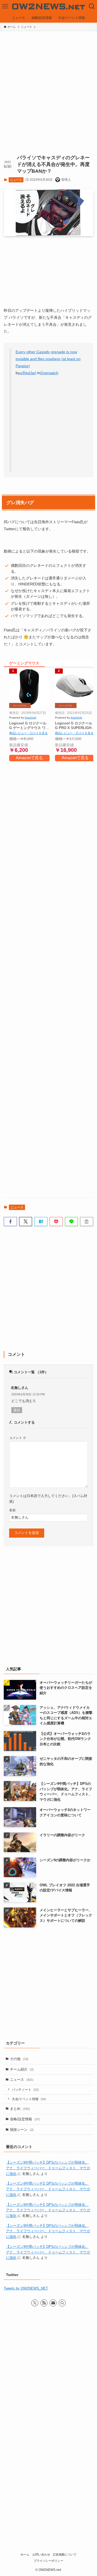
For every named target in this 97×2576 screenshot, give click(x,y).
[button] (10, 1222)
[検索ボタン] (92, 6)
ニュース (16, 180)
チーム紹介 (22, 2069)
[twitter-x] (35, 2303)
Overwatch (49, 373)
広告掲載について (65, 2554)
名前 (12, 1510)
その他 (19, 2059)
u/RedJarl (28, 373)
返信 (17, 1410)
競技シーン (22, 2130)
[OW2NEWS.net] (48, 6)
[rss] (44, 2303)
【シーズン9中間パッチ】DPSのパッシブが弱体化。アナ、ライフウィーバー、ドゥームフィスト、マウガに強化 (48, 2168)
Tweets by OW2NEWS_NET (26, 2288)
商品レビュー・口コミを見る (28, 733)
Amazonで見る (29, 758)
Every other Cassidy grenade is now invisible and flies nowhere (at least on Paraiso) (48, 359)
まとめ (20, 2109)
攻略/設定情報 (25, 2119)
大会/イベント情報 (29, 2099)
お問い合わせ (41, 2554)
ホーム (25, 2554)
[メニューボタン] (5, 6)
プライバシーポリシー (48, 2561)
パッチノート (25, 2090)
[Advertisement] (48, 82)
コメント (18, 1438)
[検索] (62, 2303)
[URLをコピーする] (87, 1222)
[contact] (53, 2303)
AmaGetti (30, 718)
